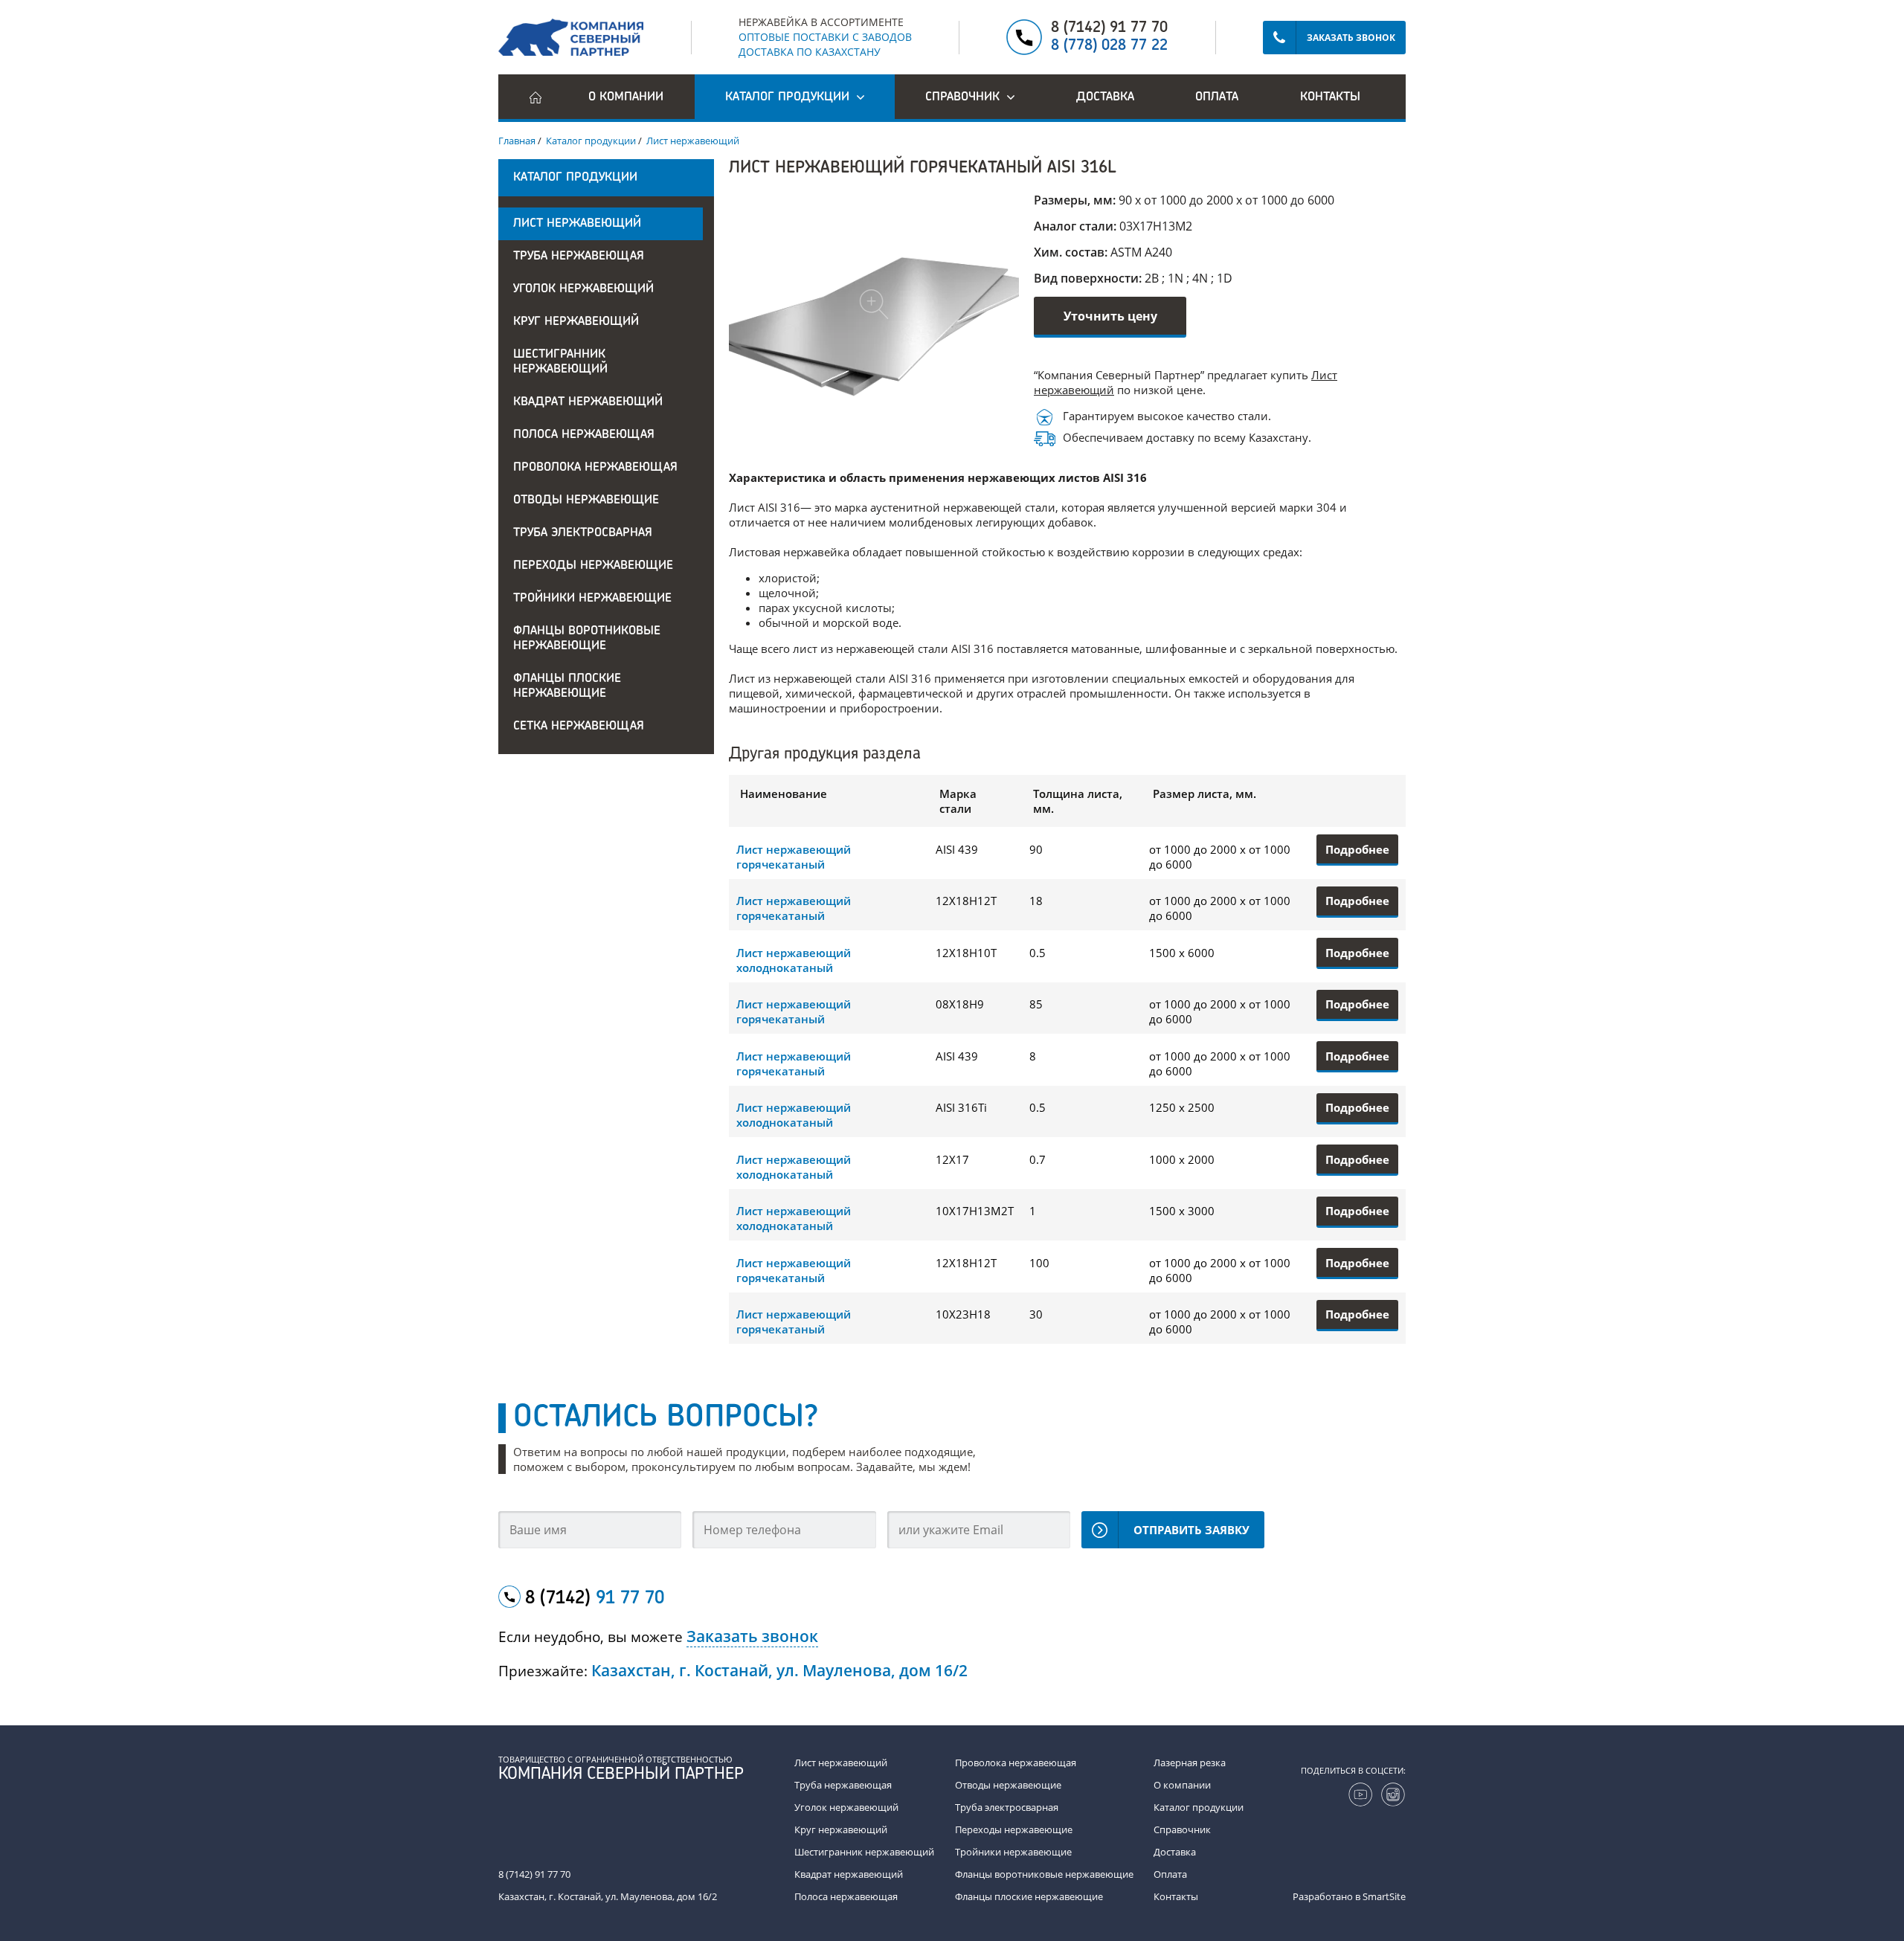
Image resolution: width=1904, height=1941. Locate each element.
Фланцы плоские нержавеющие (567, 686)
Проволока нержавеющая (595, 468)
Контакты (1330, 97)
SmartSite (1384, 1896)
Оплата (1217, 97)
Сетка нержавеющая (579, 727)
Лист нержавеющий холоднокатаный (794, 960)
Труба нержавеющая (579, 257)
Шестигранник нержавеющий (560, 362)
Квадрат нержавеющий (588, 402)
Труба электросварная (583, 533)
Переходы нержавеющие (593, 566)
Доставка (1105, 97)
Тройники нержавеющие (592, 599)
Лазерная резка (1190, 1763)
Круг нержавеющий (576, 322)
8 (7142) (595, 1599)
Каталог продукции (1199, 1807)
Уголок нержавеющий (583, 289)
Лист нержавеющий (577, 224)
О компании (626, 97)
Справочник (1182, 1829)
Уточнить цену (1110, 316)
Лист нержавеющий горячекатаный (794, 857)
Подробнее (1357, 849)
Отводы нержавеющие (586, 500)
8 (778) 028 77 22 (1109, 46)
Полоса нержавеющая (584, 435)
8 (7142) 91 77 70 (1109, 28)
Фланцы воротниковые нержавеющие (587, 639)
